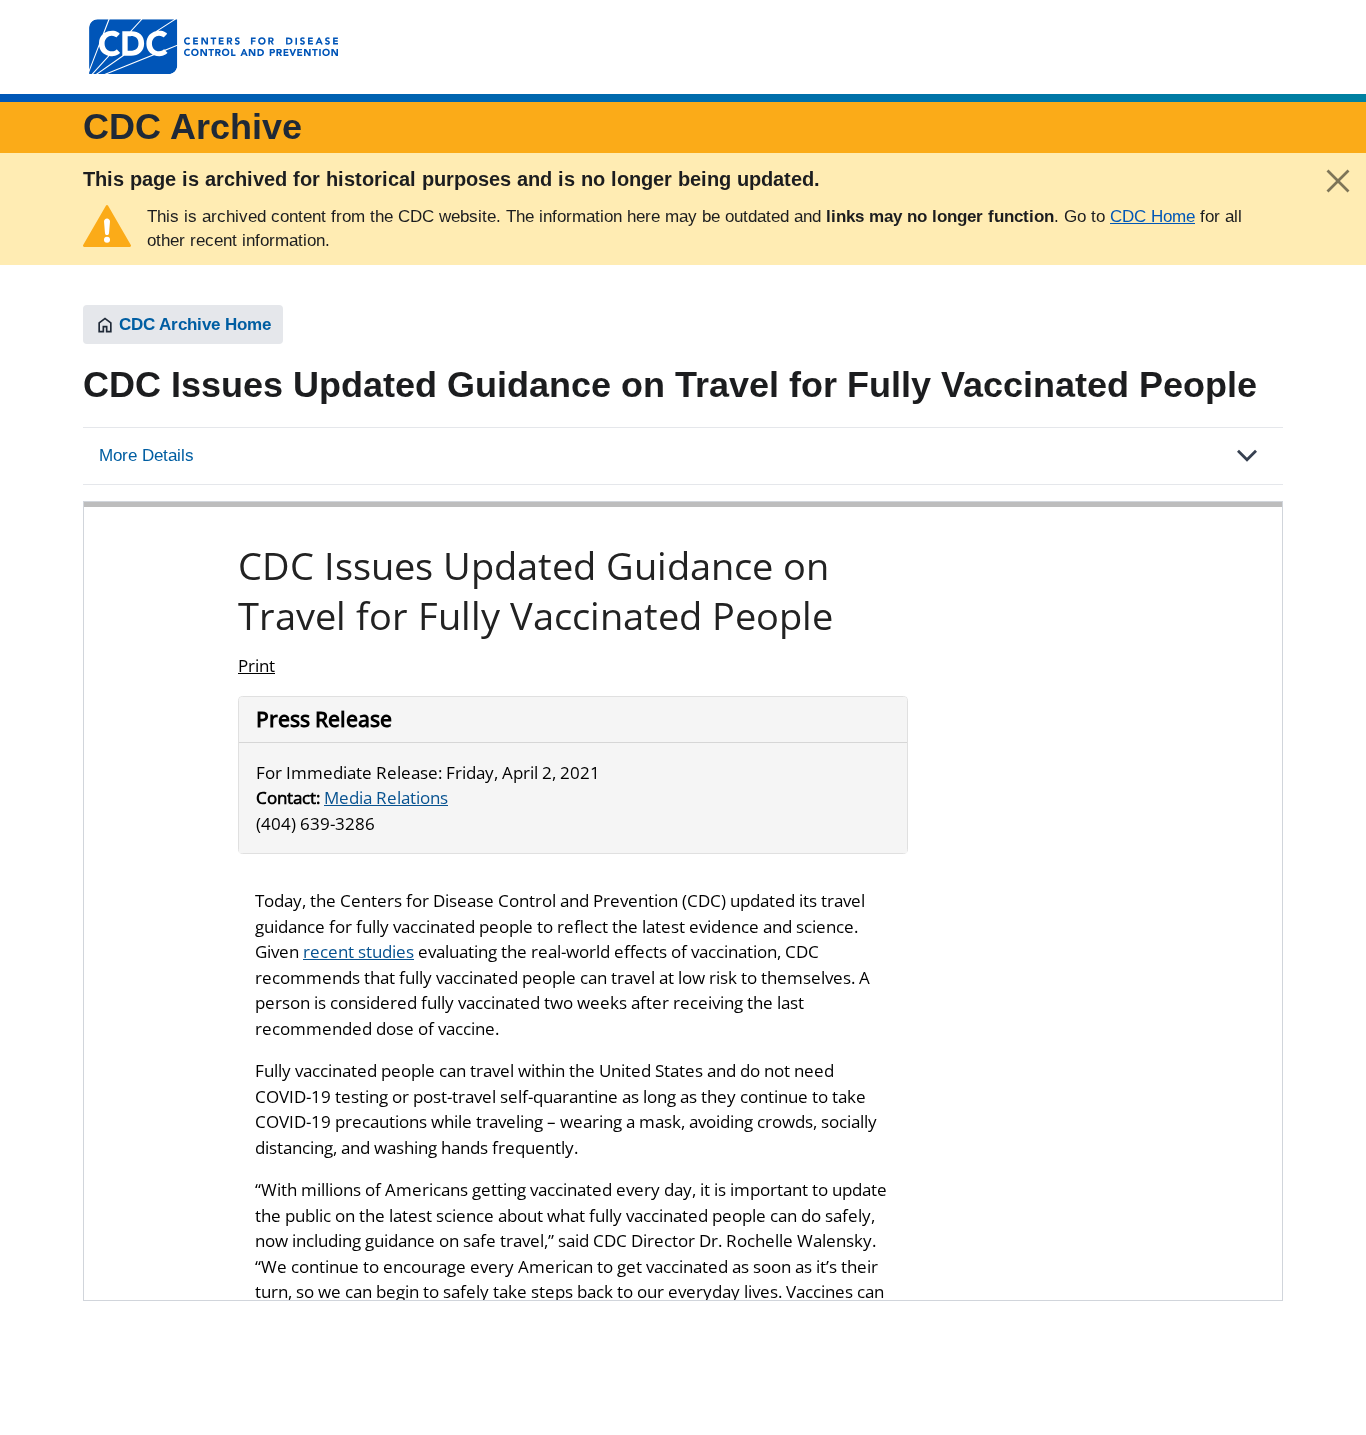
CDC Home (1152, 216)
